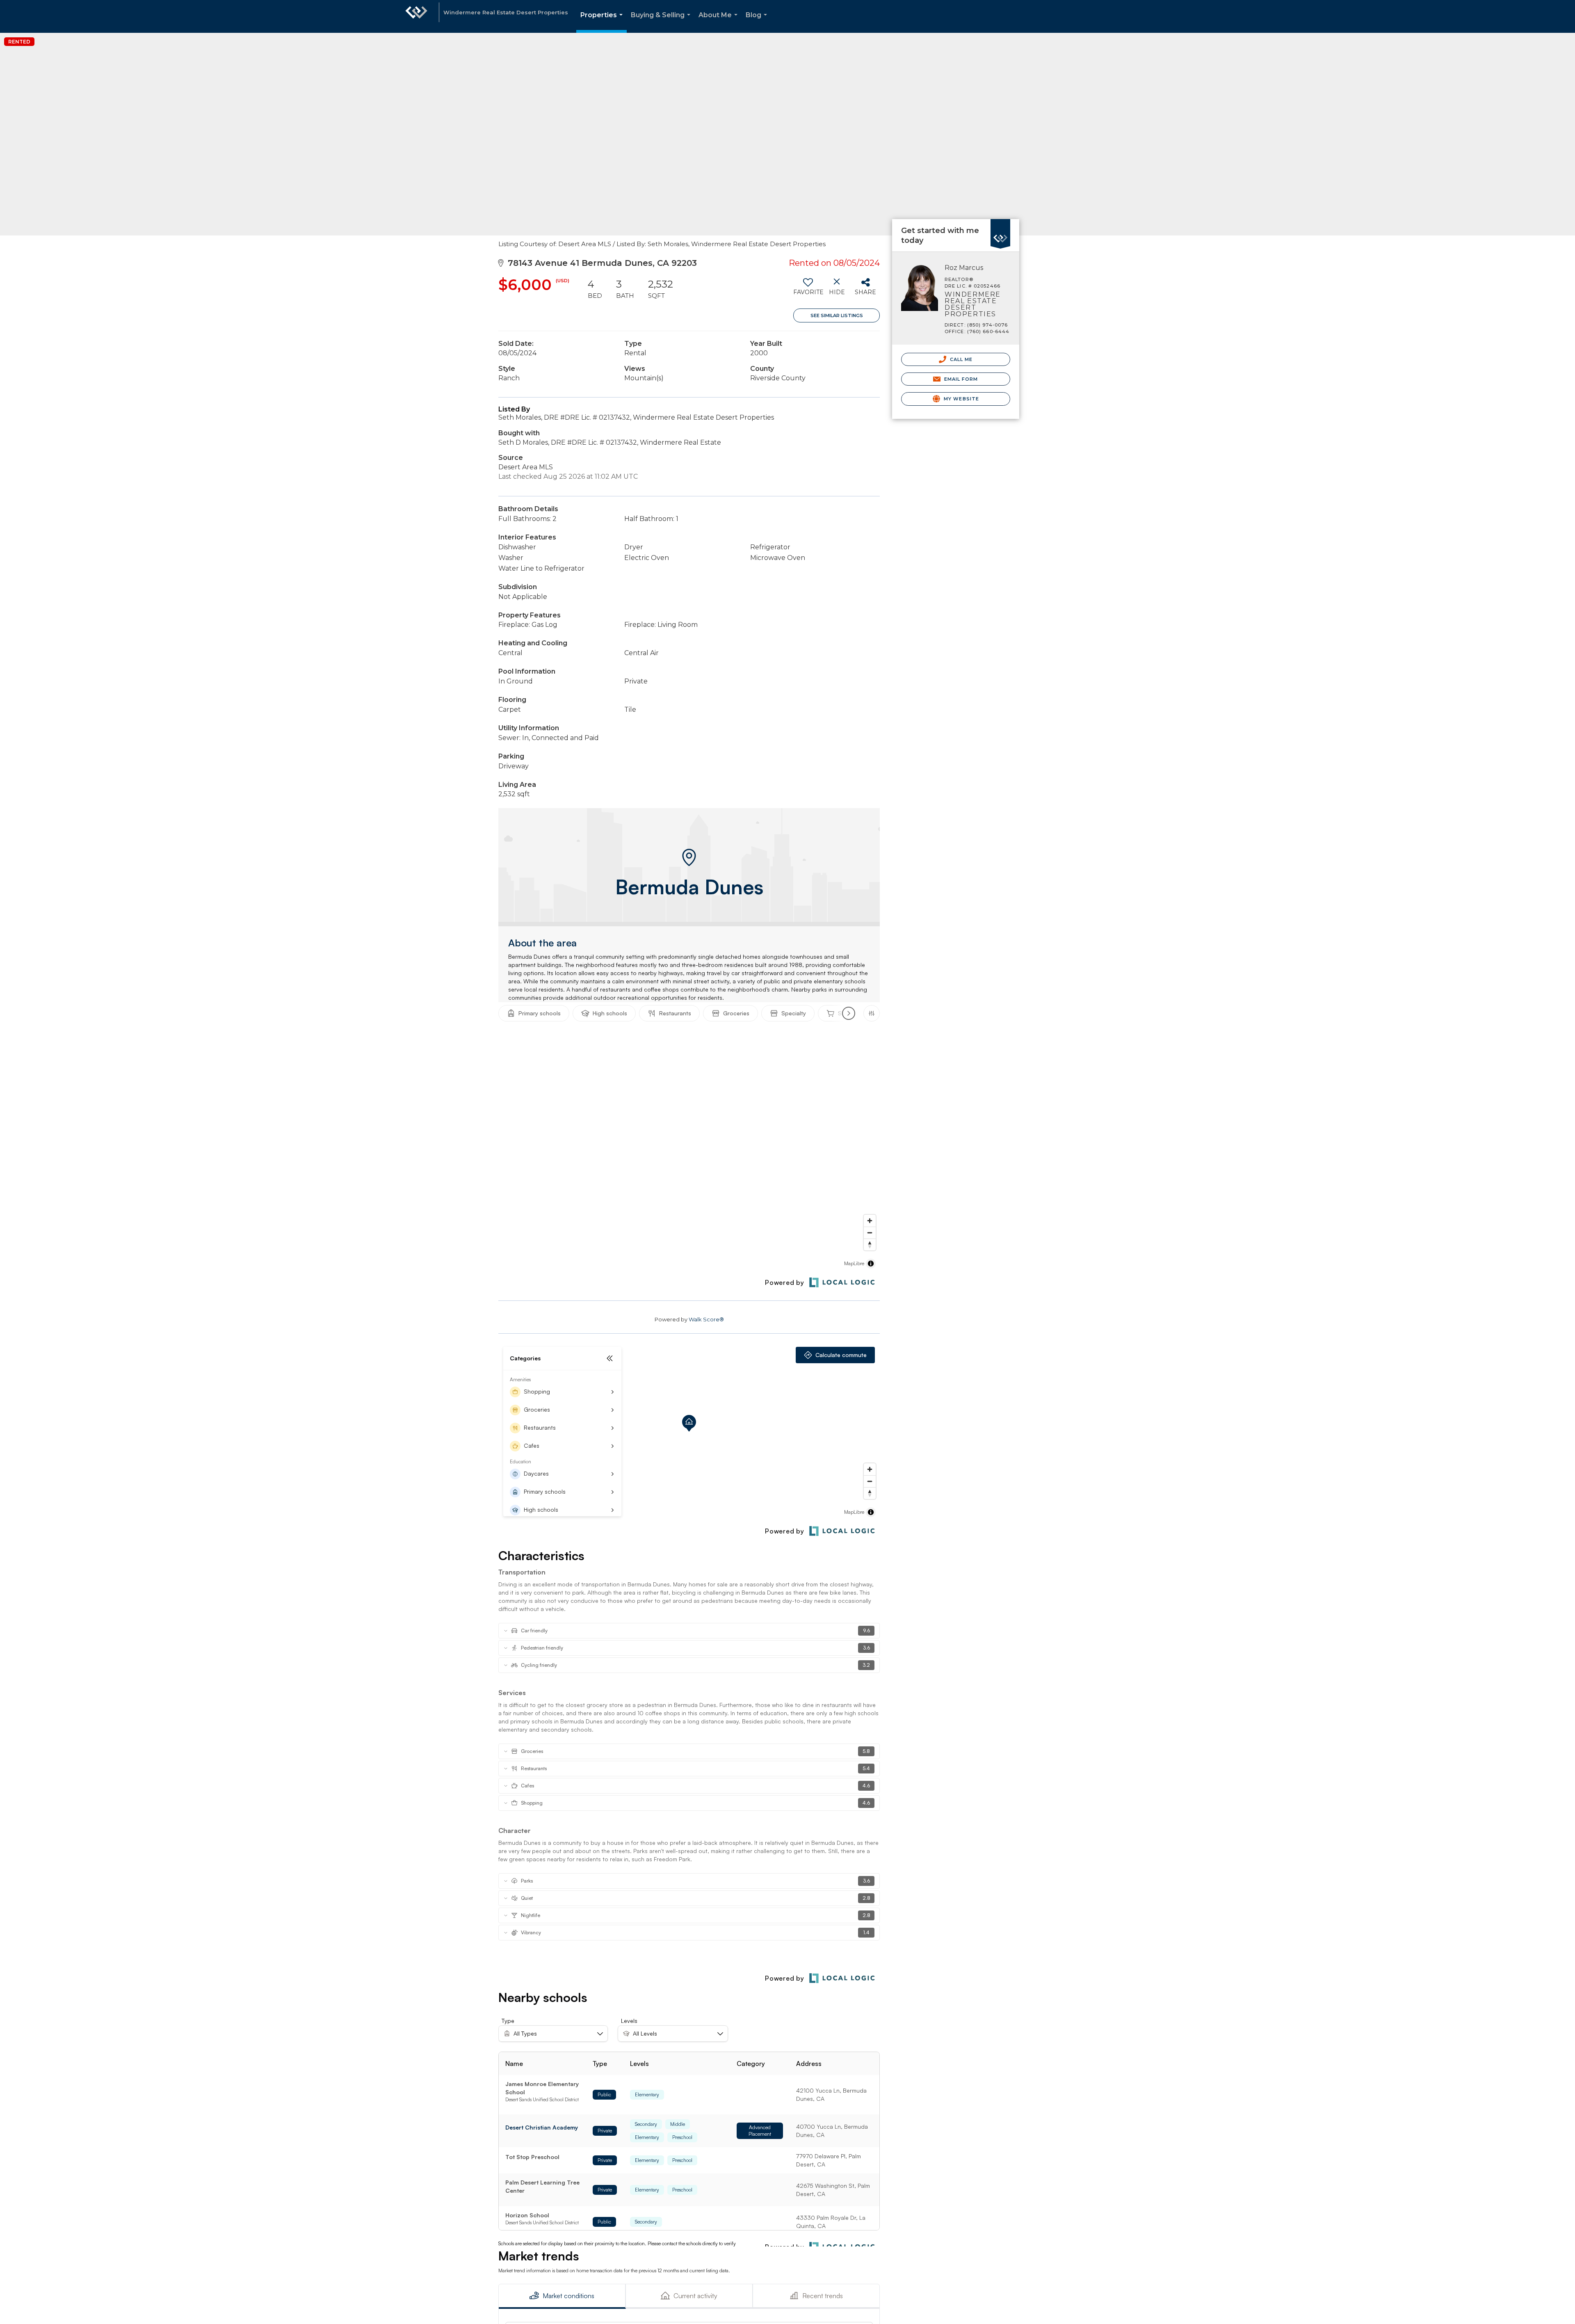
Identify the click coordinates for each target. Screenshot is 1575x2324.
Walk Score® (706, 1319)
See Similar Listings (837, 315)
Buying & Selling (662, 22)
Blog (758, 22)
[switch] (808, 290)
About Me (720, 22)
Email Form (960, 379)
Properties (603, 22)
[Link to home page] (416, 16)
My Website (961, 399)
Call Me (961, 359)
